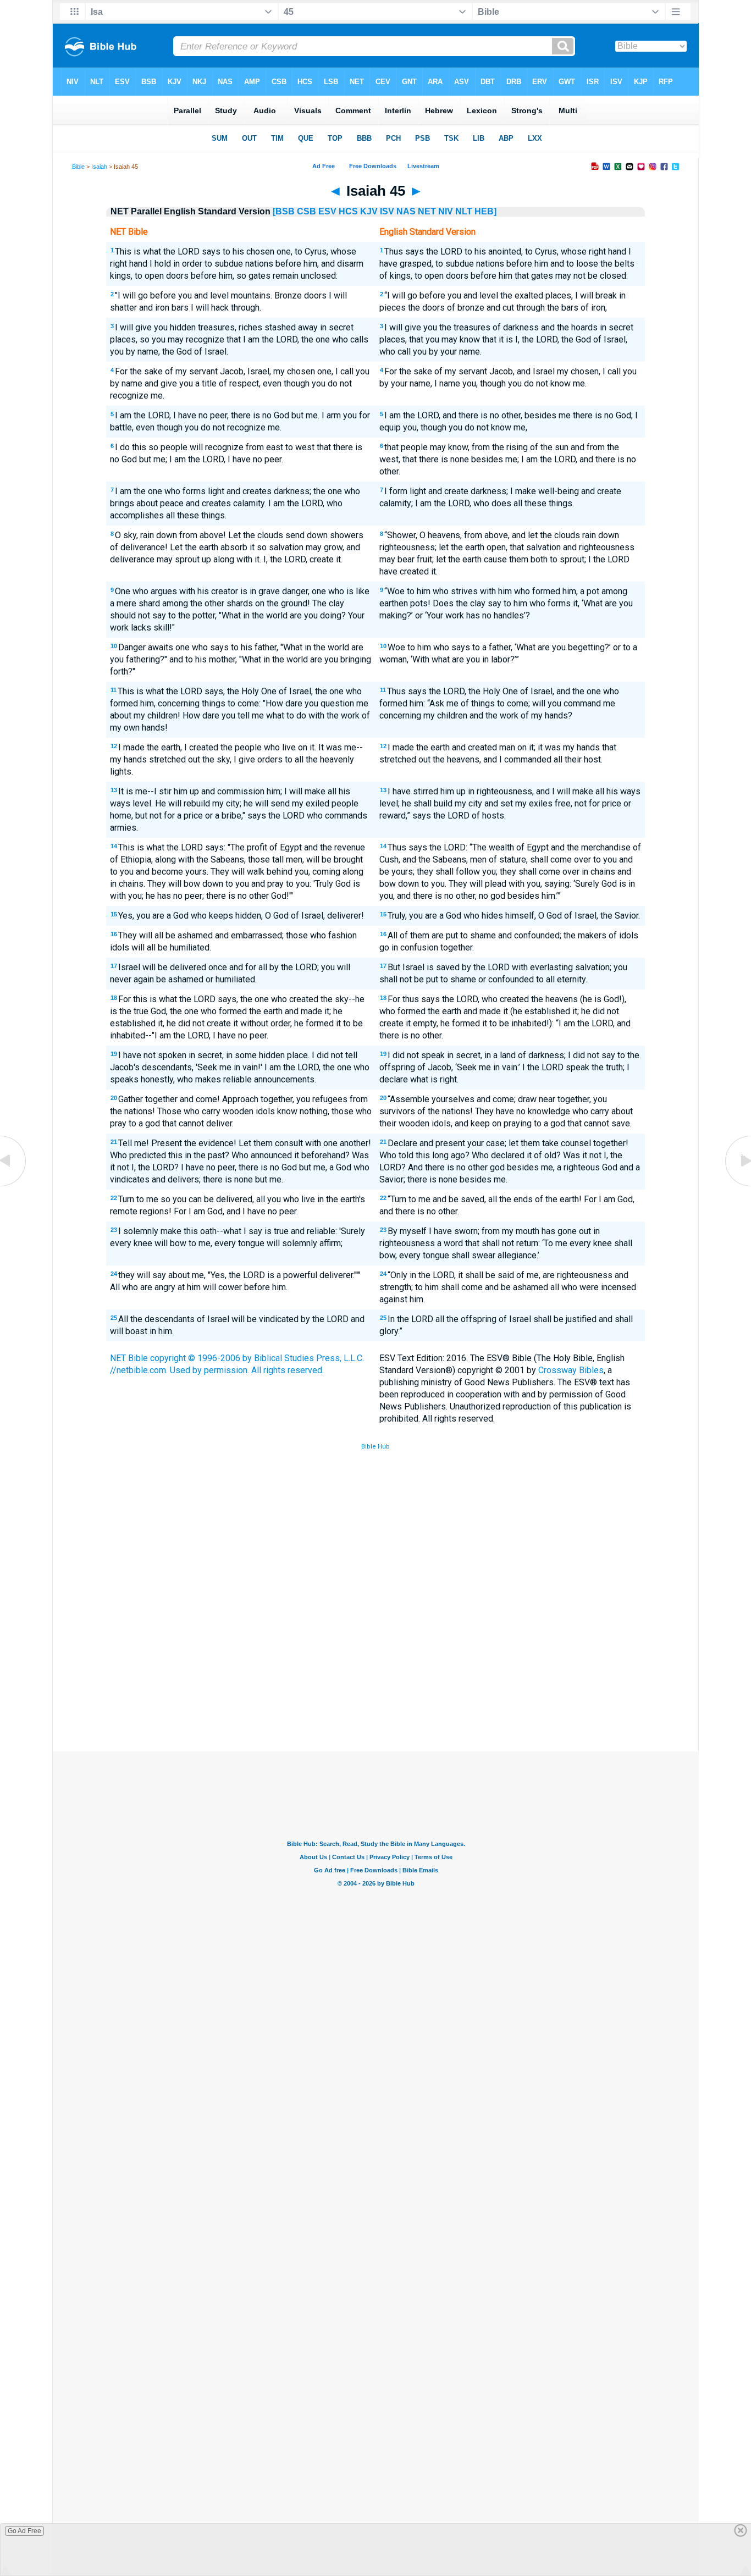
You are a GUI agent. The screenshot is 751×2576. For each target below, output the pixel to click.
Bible (78, 167)
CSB (307, 211)
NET (427, 211)
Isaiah (99, 167)
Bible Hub (375, 1447)
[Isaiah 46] (737, 1185)
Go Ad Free (24, 2531)
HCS (348, 211)
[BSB (284, 211)
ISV (387, 211)
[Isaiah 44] (14, 1185)
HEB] (485, 211)
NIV (446, 211)
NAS (406, 211)
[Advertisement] (375, 1671)
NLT (464, 211)
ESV (327, 211)
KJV (369, 211)
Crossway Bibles (571, 1370)
